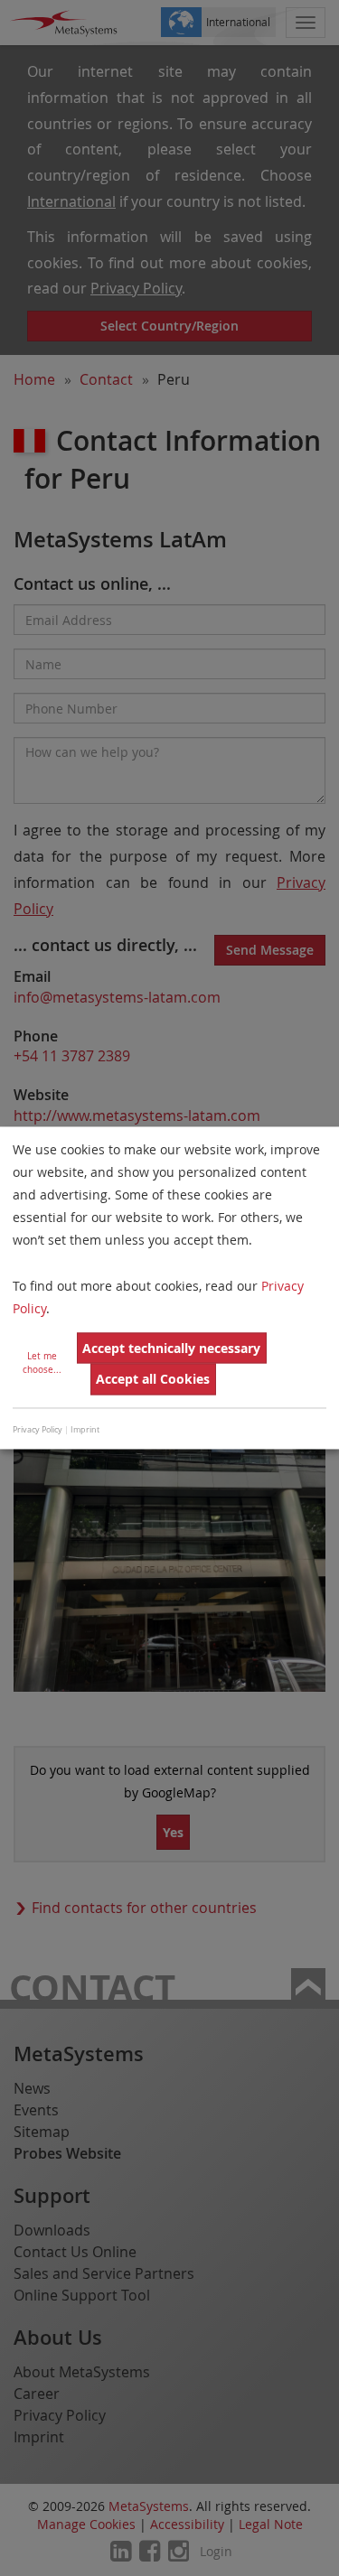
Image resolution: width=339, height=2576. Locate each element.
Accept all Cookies (153, 1379)
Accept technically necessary (171, 1348)
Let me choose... (42, 1364)
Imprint (85, 1430)
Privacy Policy (38, 1430)
